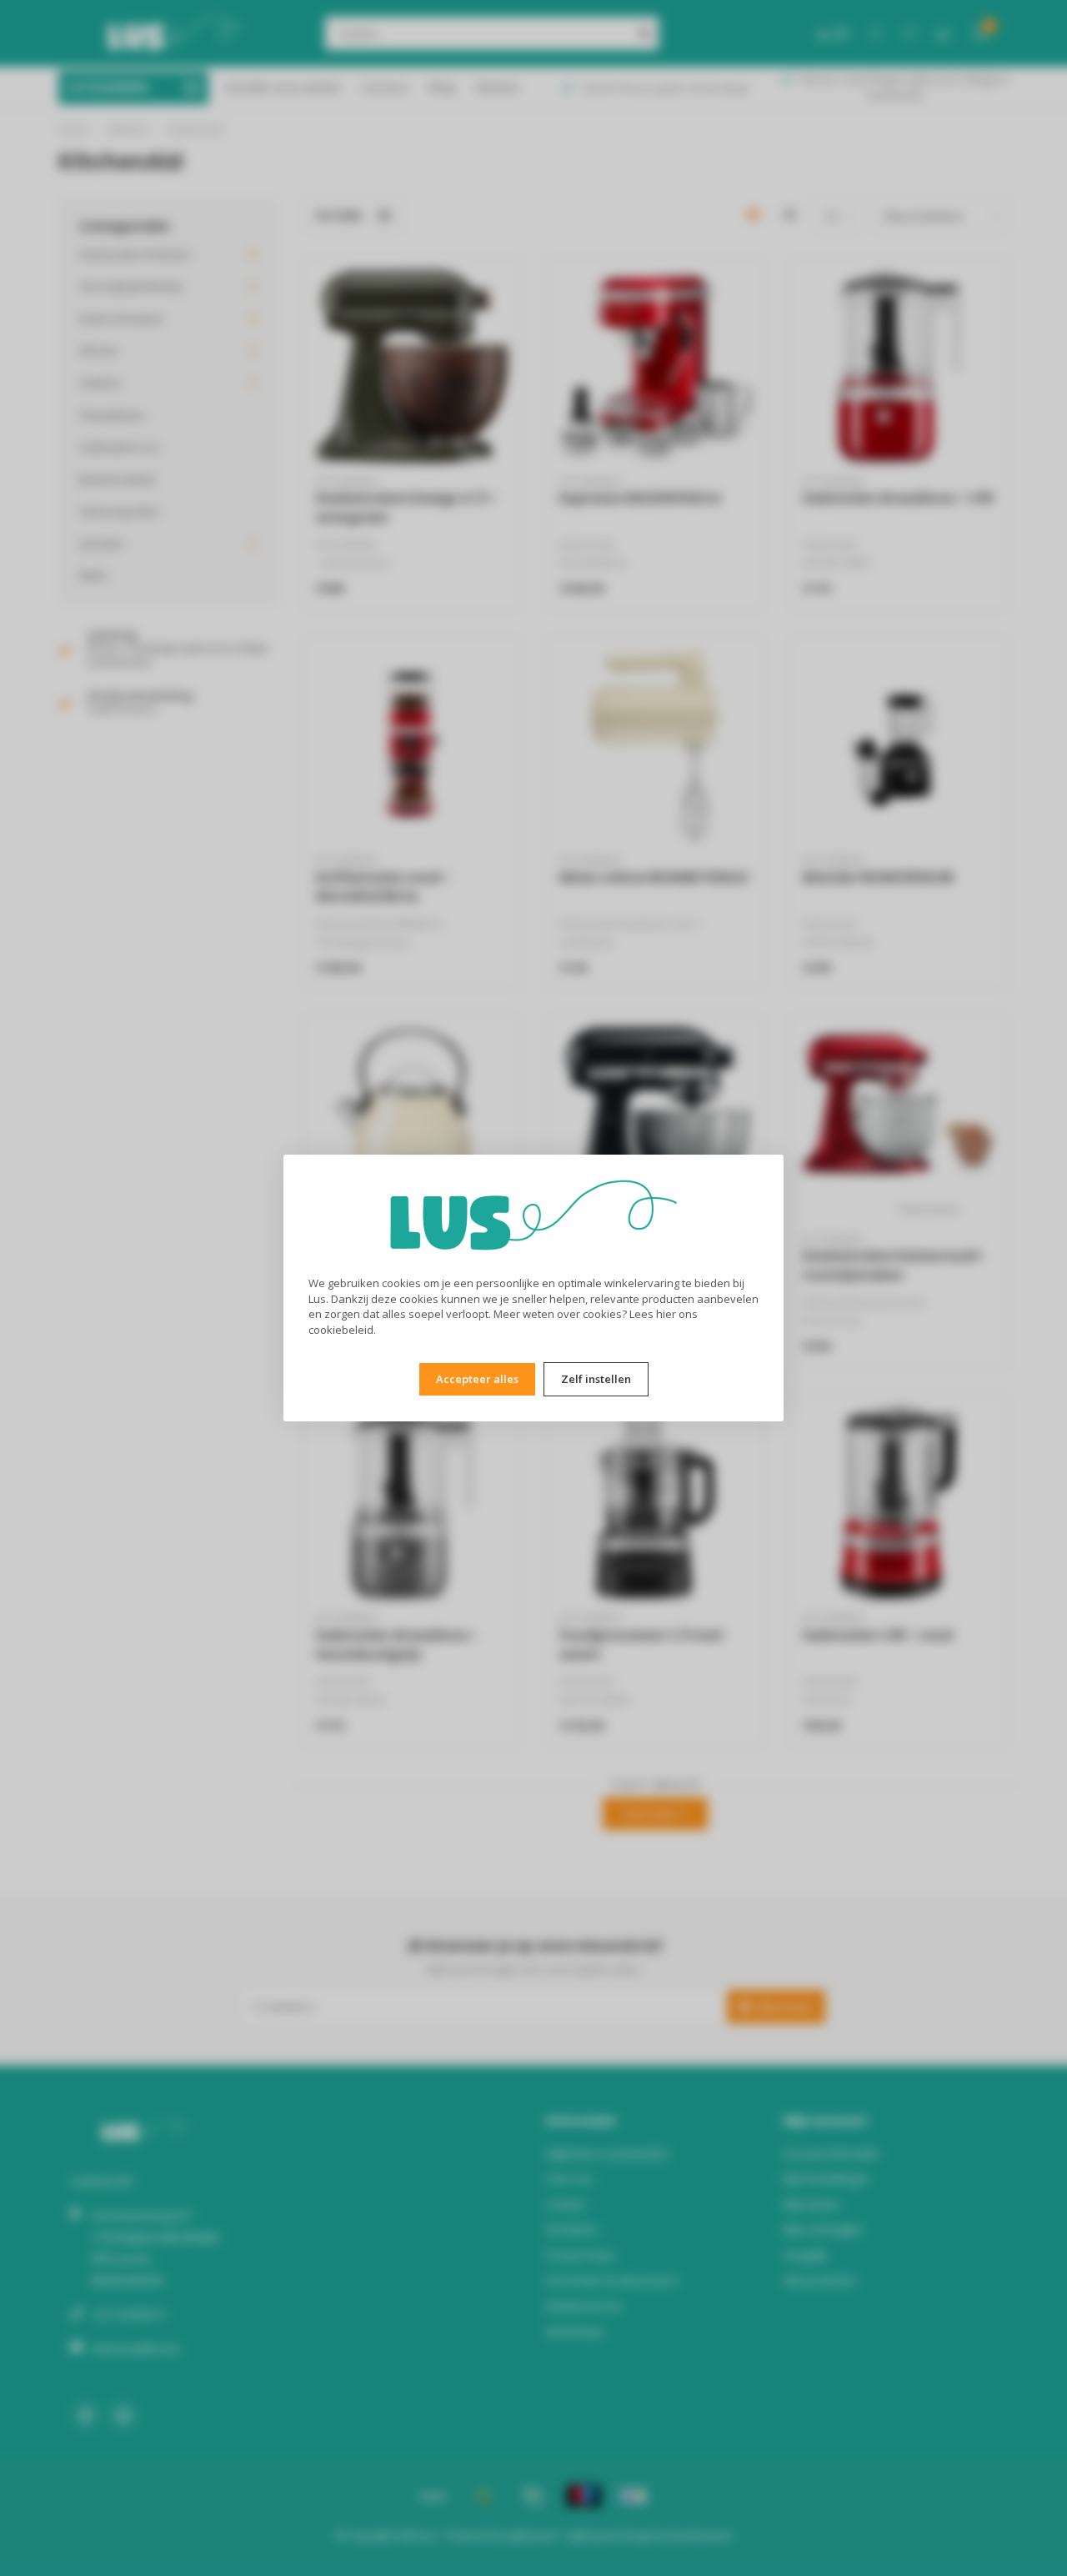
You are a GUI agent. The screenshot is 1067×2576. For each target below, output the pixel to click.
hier (666, 1314)
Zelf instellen (596, 1379)
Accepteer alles (477, 1379)
